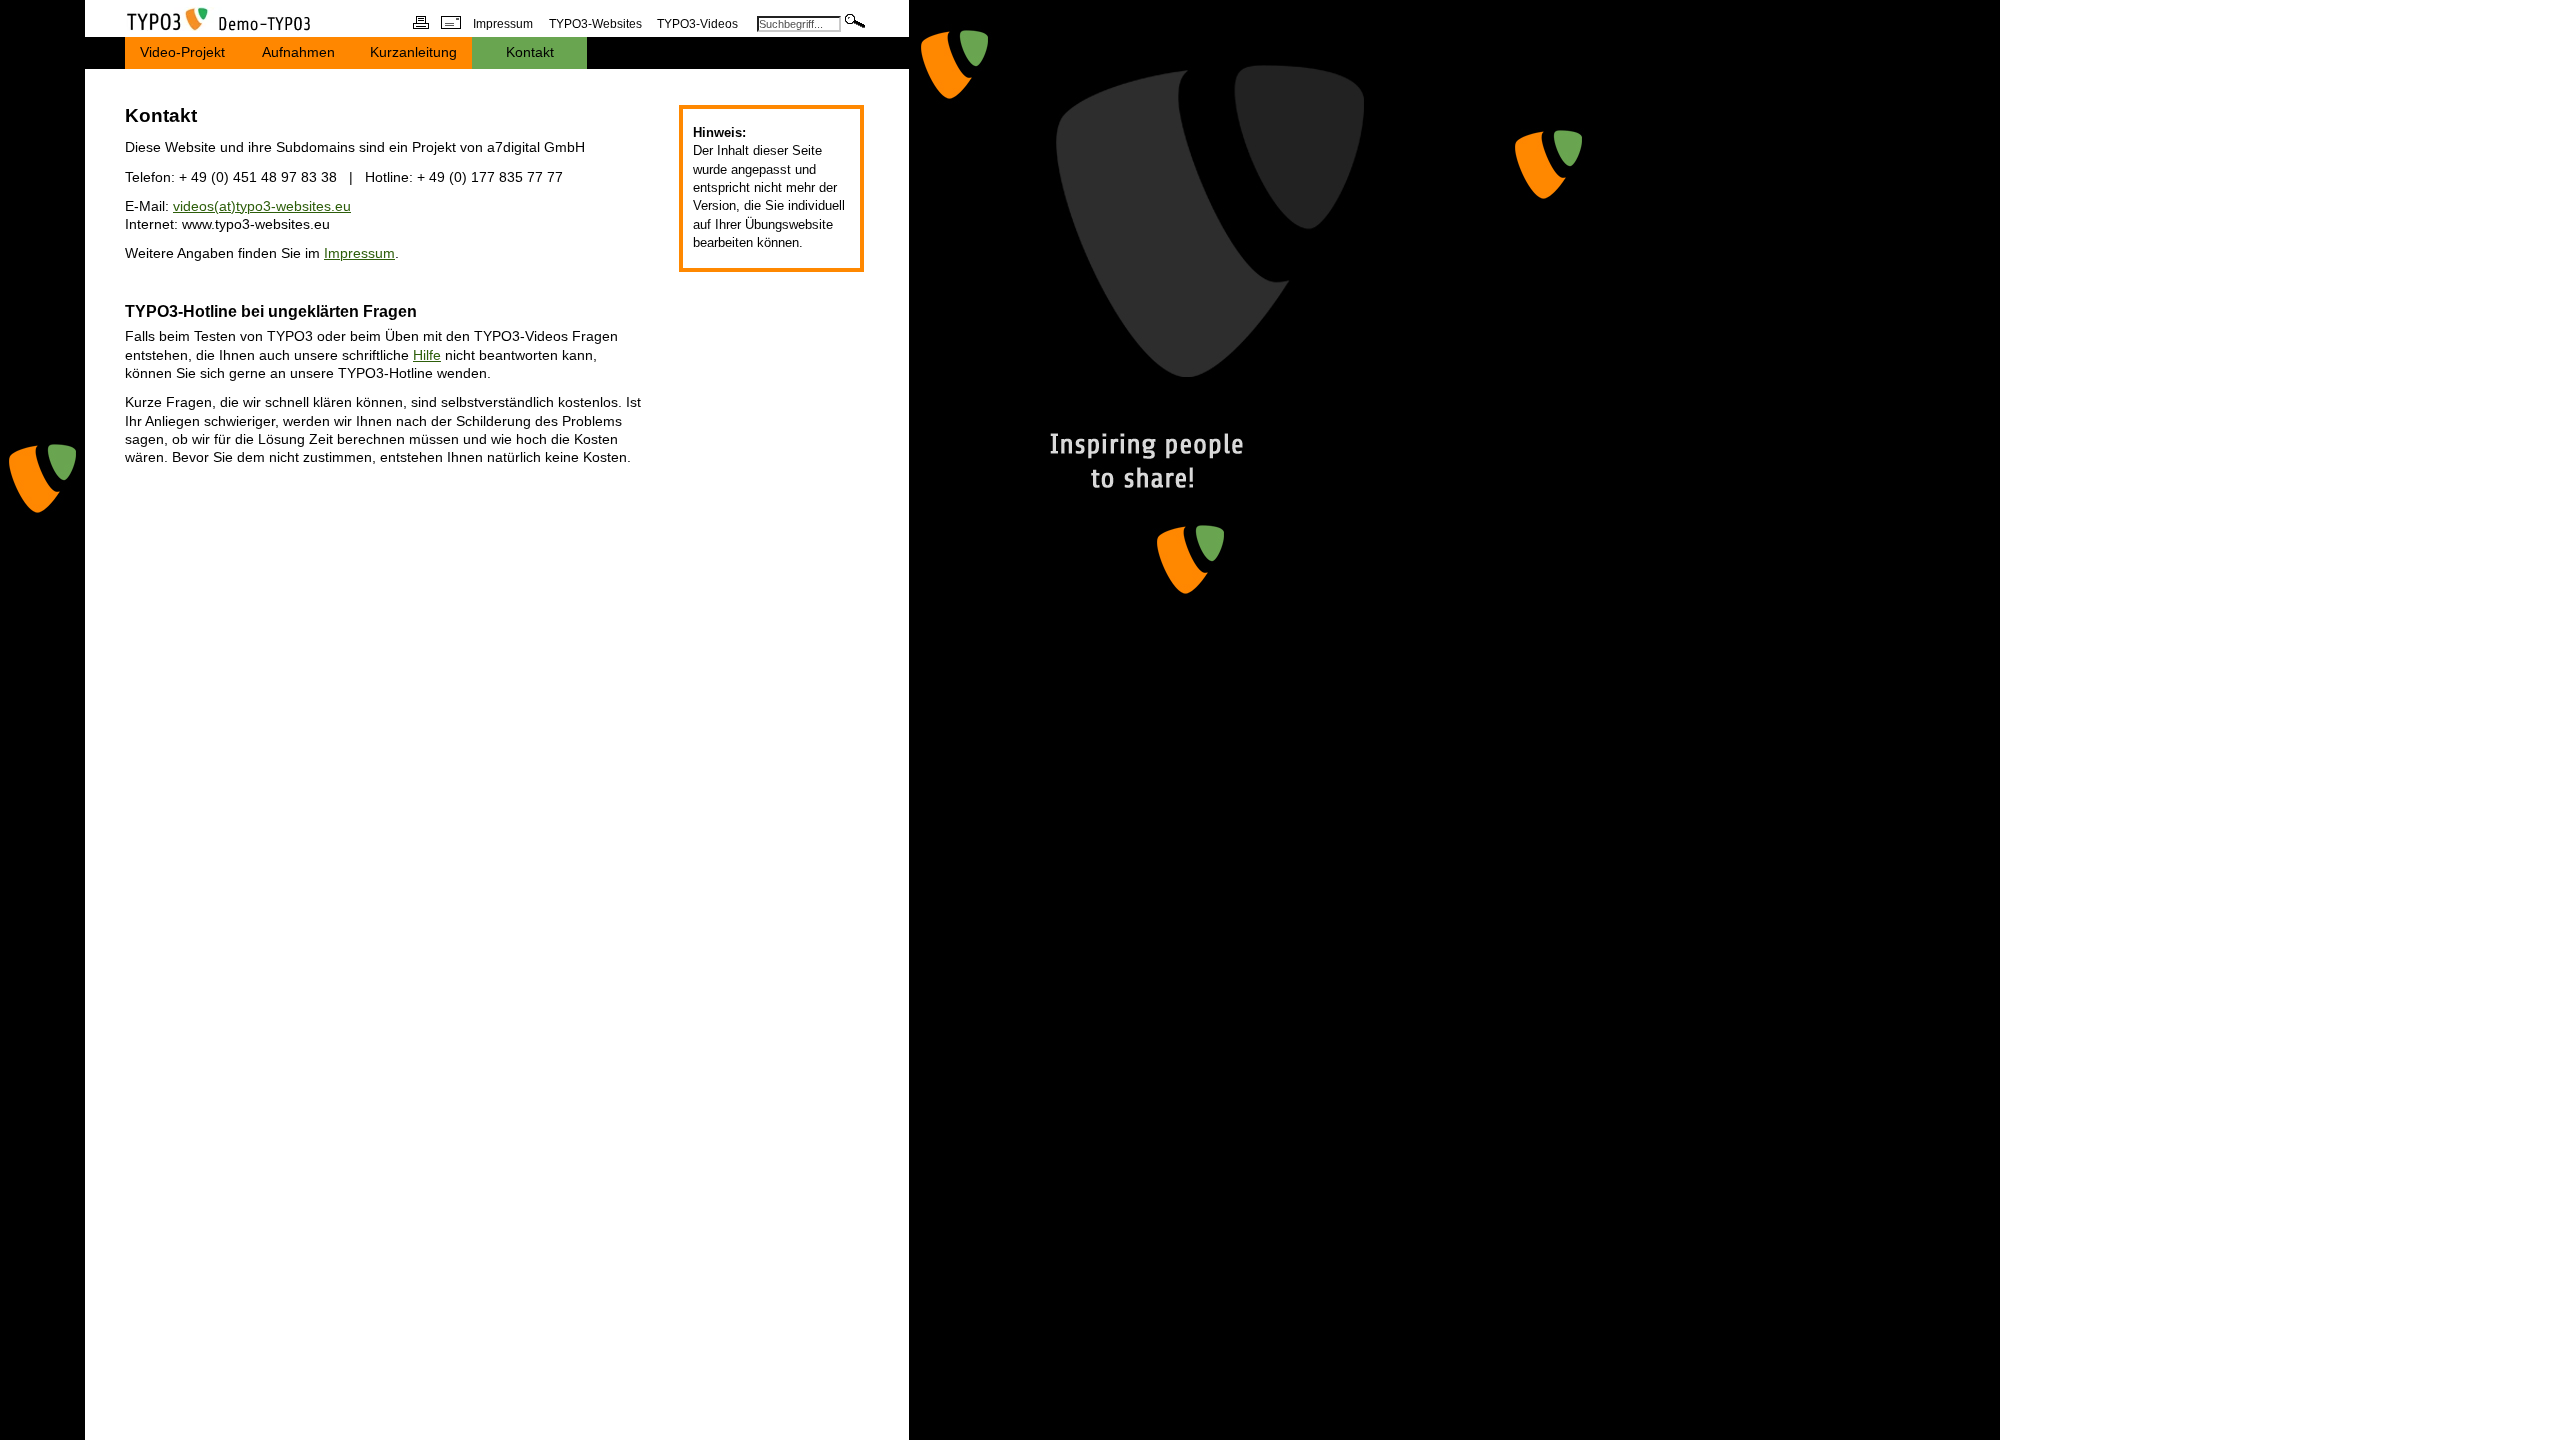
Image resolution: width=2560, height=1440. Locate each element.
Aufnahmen (298, 52)
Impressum (359, 253)
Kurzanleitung (413, 52)
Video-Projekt (182, 52)
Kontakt (530, 52)
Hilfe (427, 355)
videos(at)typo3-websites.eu (262, 206)
